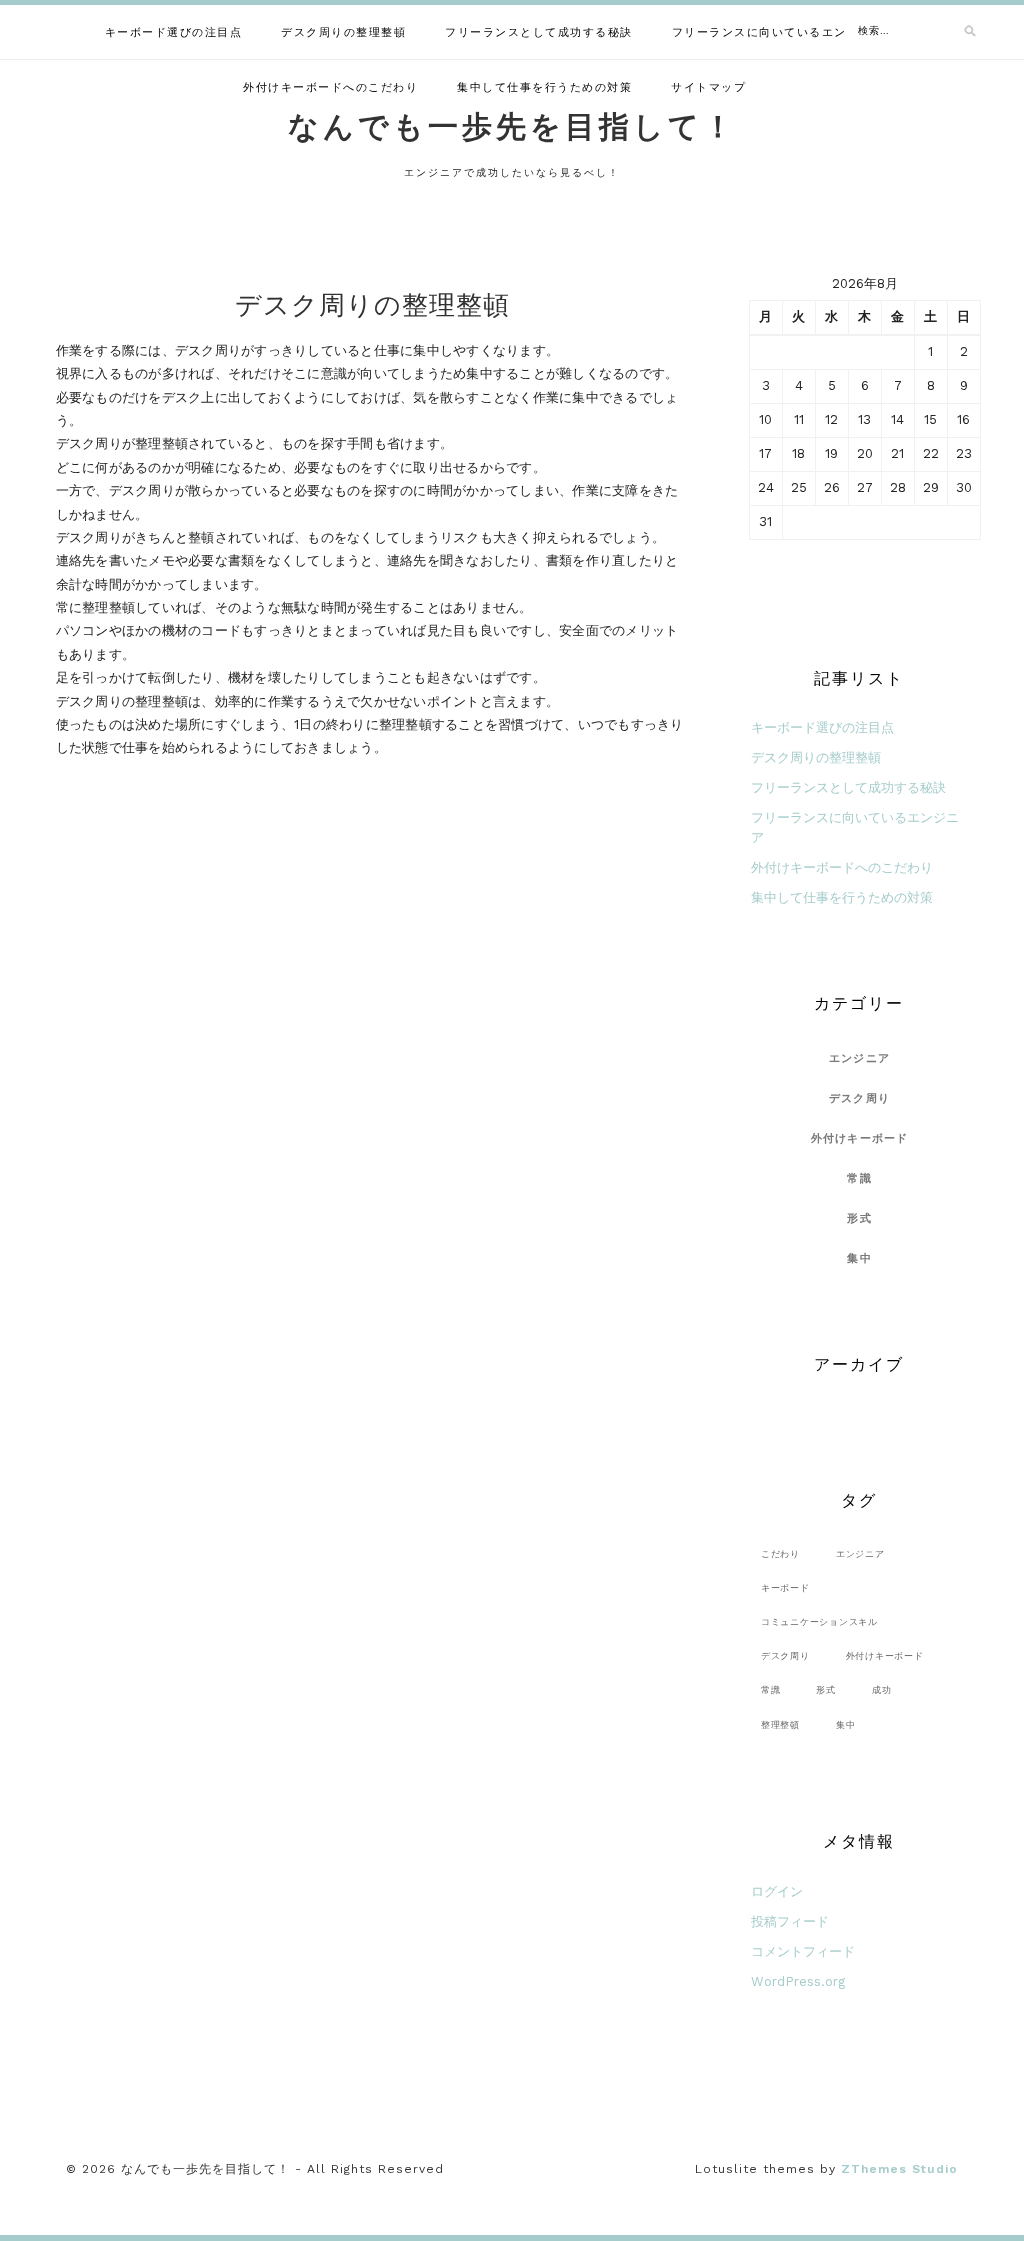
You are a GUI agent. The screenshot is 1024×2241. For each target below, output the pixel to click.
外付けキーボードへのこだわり (330, 87)
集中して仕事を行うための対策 (544, 87)
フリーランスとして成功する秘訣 (539, 32)
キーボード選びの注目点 (174, 32)
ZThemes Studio (899, 2169)
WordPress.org (798, 1981)
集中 (859, 1258)
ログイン (777, 1891)
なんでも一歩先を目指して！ (512, 126)
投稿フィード (790, 1921)
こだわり (780, 1553)
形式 (859, 1218)
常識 (859, 1178)
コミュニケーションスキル (819, 1621)
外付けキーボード (860, 1138)
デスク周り (859, 1098)
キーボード (785, 1587)
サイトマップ (708, 87)
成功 (882, 1689)
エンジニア (859, 1058)
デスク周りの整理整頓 (343, 32)
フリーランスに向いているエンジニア (778, 32)
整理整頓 (780, 1724)
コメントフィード (803, 1951)
